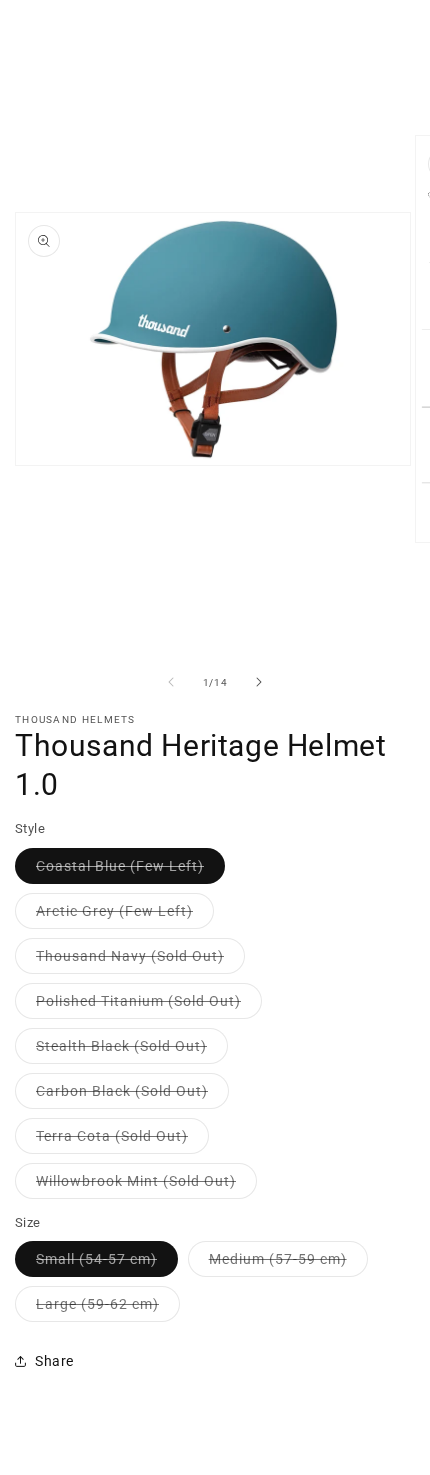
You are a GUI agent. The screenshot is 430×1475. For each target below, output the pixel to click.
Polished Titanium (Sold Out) (149, 1005)
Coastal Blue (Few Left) (130, 870)
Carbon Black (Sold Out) (132, 1095)
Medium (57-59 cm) (288, 1263)
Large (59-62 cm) (108, 1308)
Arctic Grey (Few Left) (125, 915)
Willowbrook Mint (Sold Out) (146, 1185)
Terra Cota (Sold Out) (122, 1140)
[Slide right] (259, 682)
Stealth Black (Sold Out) (132, 1050)
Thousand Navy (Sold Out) (140, 960)
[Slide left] (171, 682)
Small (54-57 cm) (107, 1263)
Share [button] (54, 1361)
